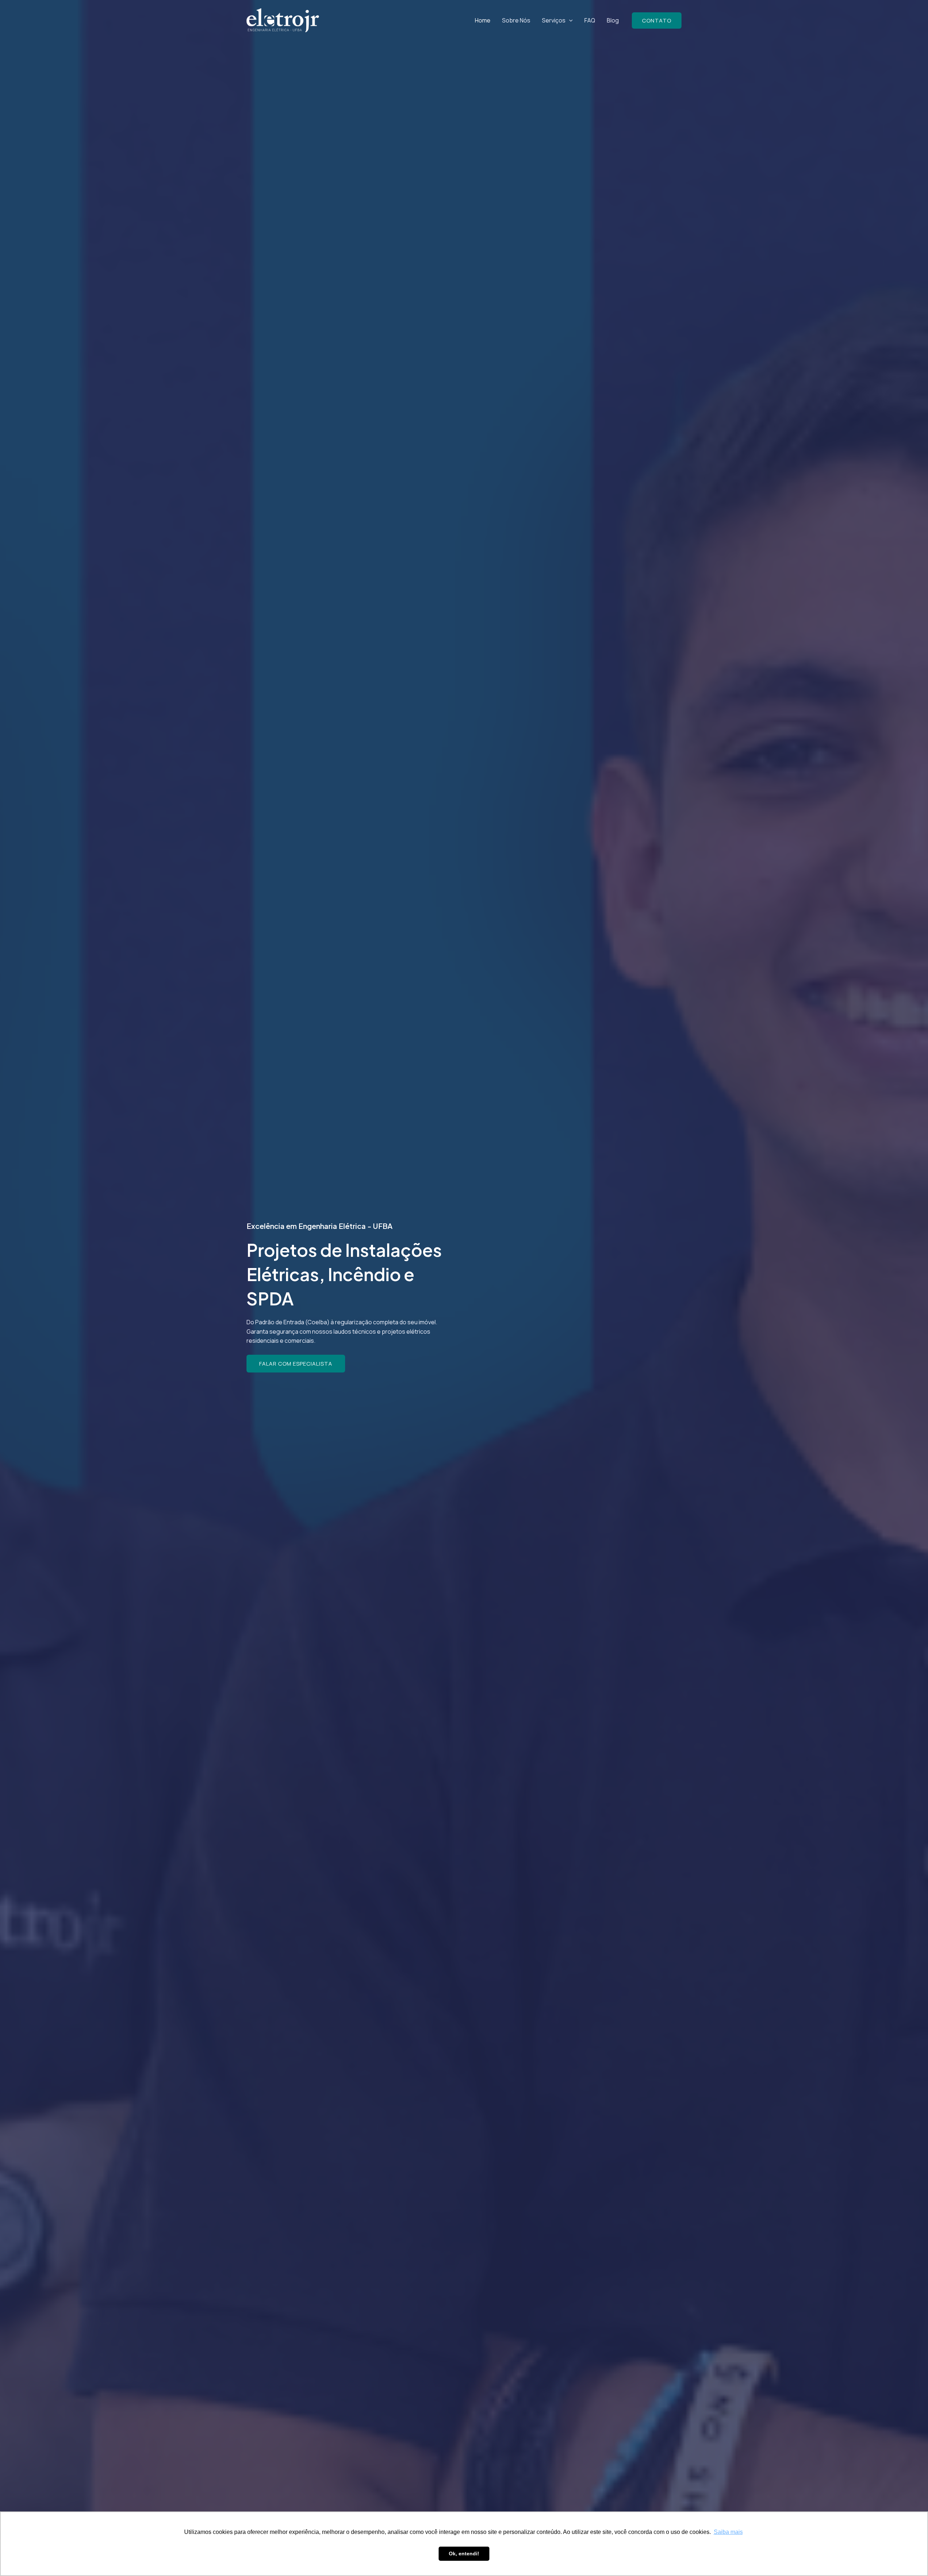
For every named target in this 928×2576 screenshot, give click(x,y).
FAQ (590, 20)
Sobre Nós (516, 20)
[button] (569, 20)
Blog (613, 20)
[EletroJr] (283, 20)
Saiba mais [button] (728, 2532)
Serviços (554, 20)
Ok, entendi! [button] (464, 2554)
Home (483, 20)
